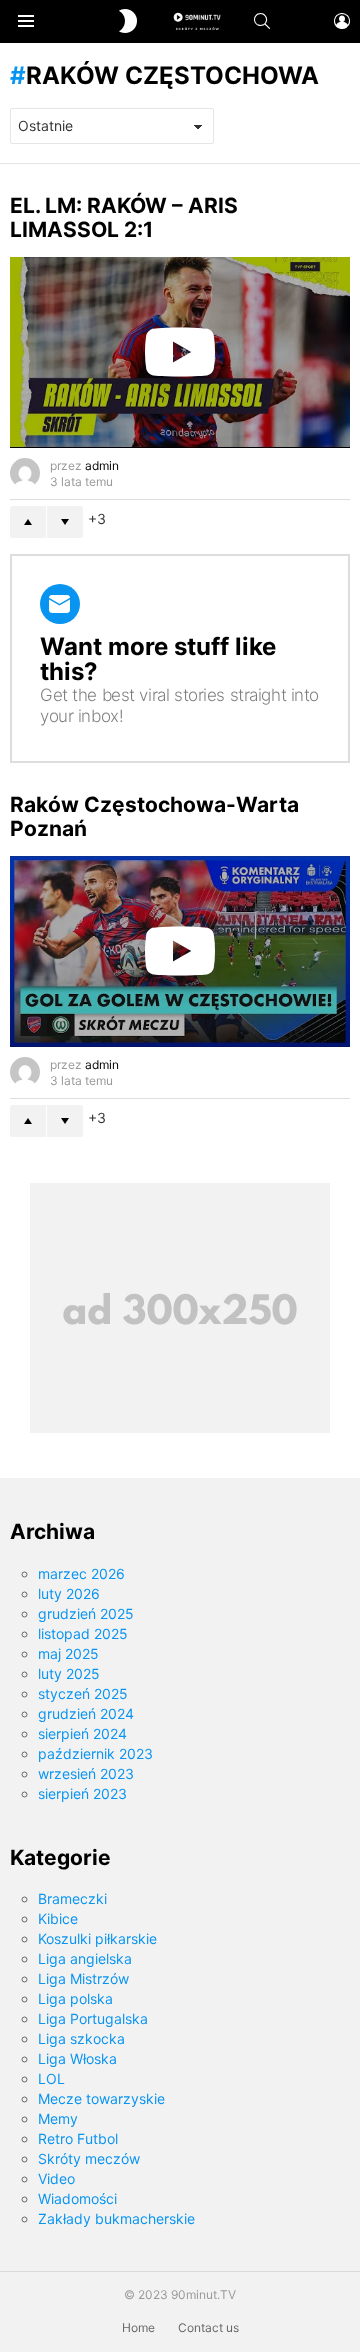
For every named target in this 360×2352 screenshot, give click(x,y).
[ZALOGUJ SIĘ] (342, 21)
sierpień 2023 (82, 1793)
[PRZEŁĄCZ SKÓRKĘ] (128, 21)
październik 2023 (95, 1753)
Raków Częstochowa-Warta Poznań (154, 816)
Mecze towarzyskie (101, 2098)
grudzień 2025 (86, 1613)
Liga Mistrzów (83, 1978)
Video (56, 2178)
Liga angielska (85, 1958)
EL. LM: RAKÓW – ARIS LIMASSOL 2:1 (124, 217)
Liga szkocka (81, 2038)
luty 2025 (69, 1673)
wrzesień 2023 (86, 1773)
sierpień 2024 (82, 1733)
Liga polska (75, 1998)
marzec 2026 (81, 1573)
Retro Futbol (78, 2138)
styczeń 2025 (83, 1693)
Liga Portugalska (93, 2018)
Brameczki (72, 1898)
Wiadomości (77, 2198)
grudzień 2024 (86, 1713)
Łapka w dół (65, 522)
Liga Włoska (77, 2058)
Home (138, 2327)
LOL (51, 2078)
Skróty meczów (89, 2158)
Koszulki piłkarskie (97, 1938)
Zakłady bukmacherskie (116, 2218)
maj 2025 (68, 1653)
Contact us (208, 2327)
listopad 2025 (83, 1633)
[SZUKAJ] (262, 21)
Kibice (58, 1918)
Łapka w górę (28, 522)
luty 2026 (69, 1593)
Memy (58, 2118)
